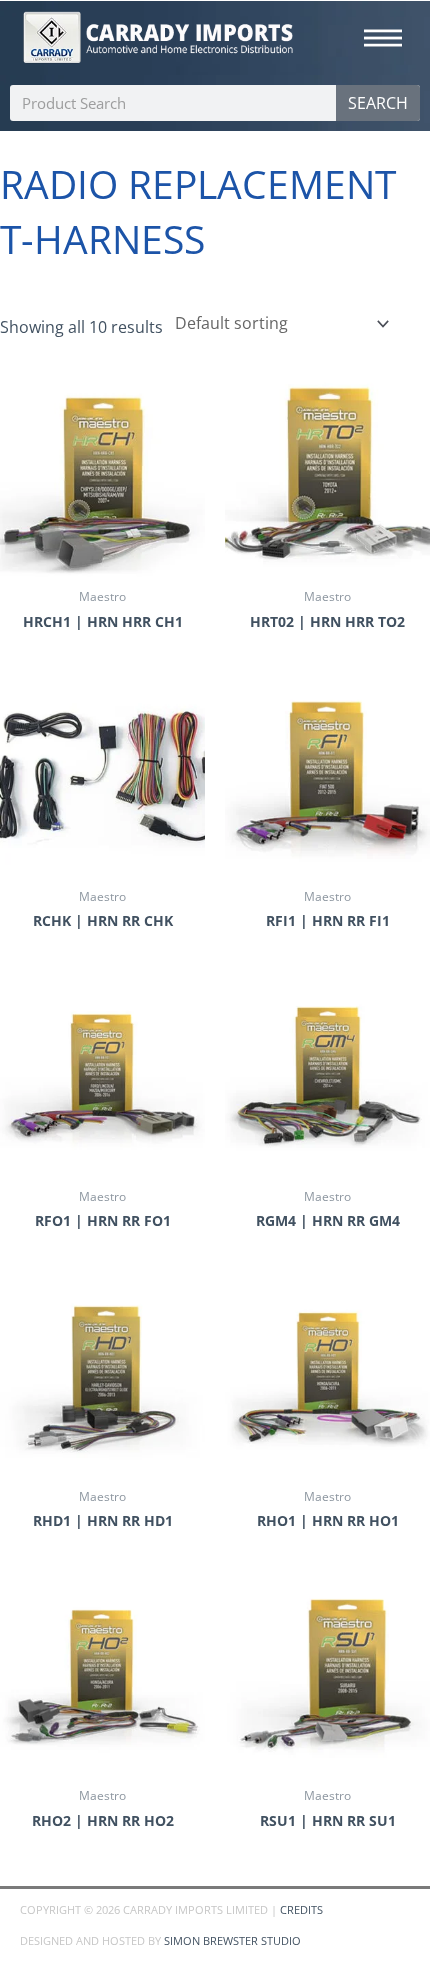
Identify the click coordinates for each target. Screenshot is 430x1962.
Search (378, 103)
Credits (301, 1909)
